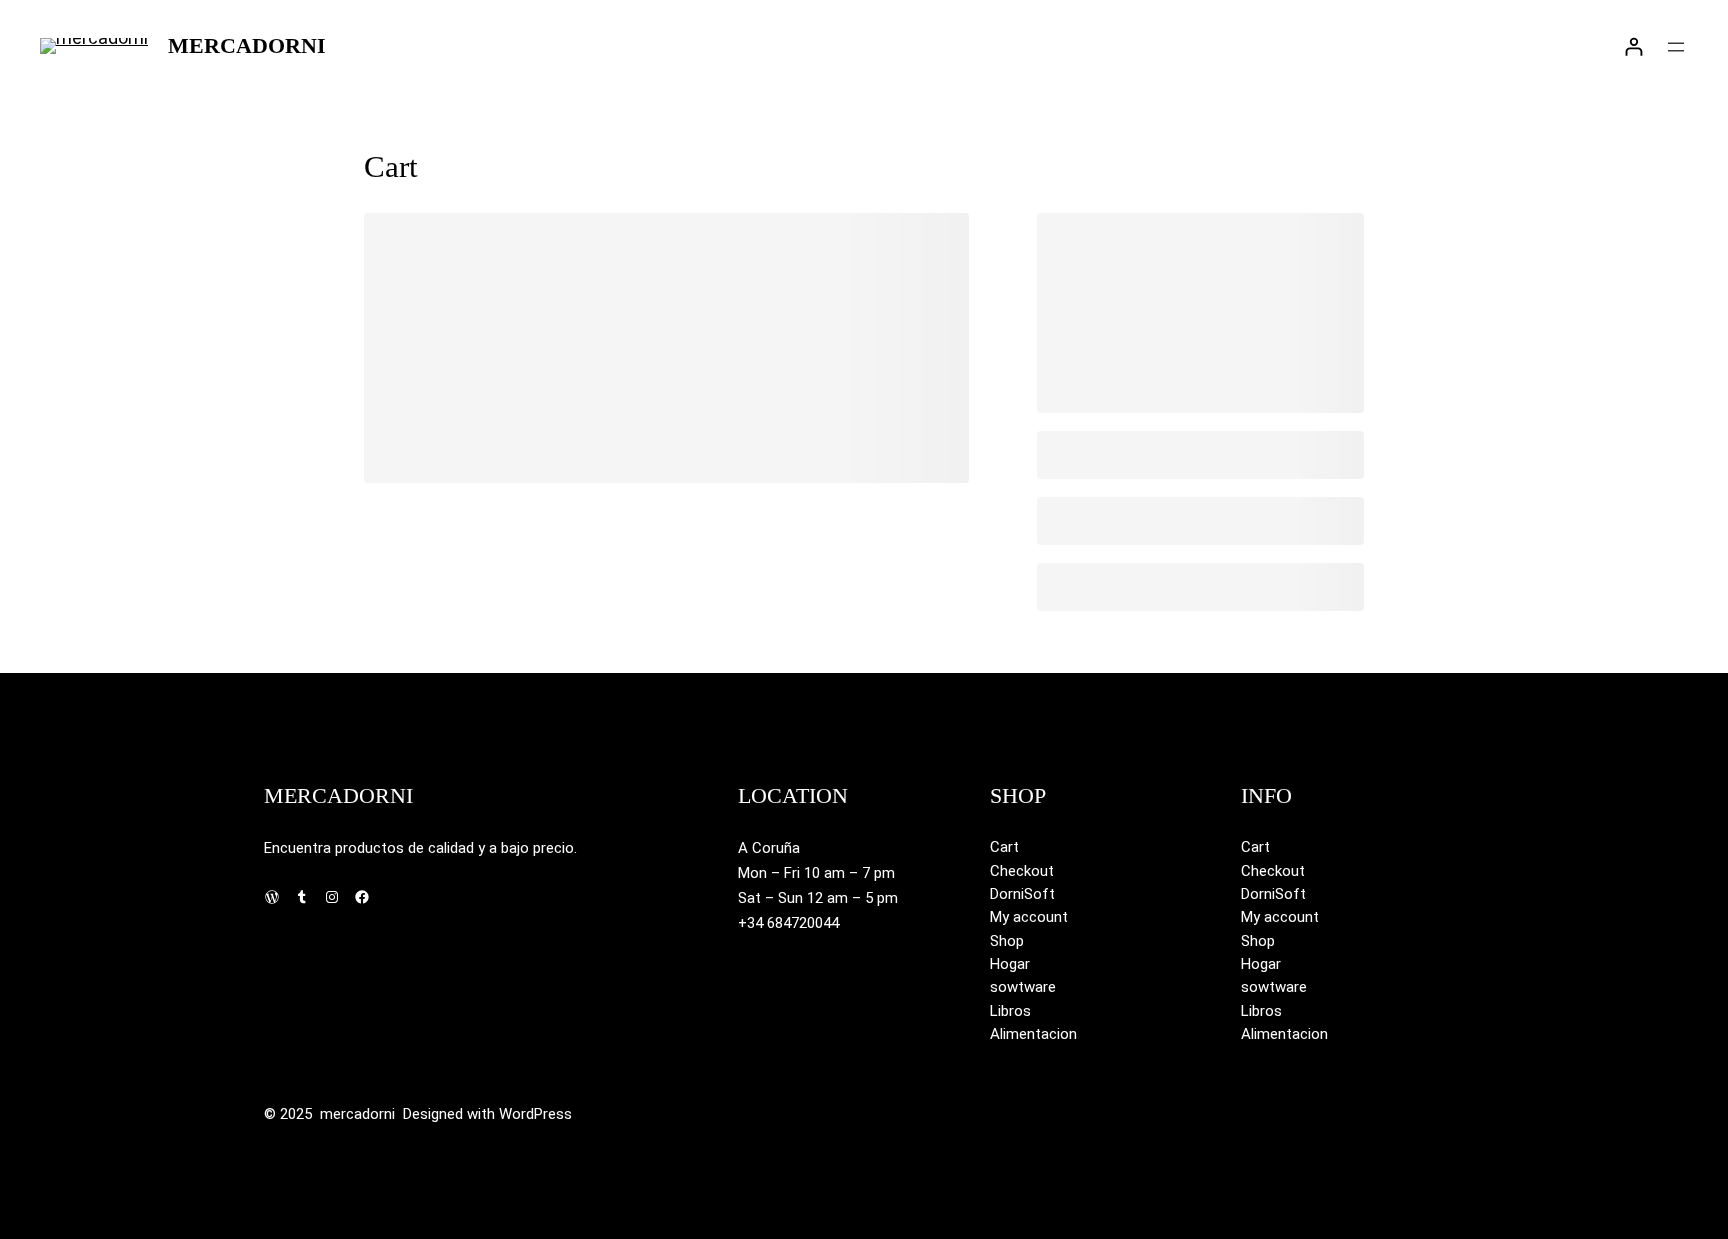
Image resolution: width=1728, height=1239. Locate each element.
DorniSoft (1022, 894)
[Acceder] (1633, 46)
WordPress (535, 1114)
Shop (1007, 941)
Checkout (1022, 871)
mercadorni (247, 46)
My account (1029, 917)
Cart (1004, 847)
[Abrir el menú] (1676, 47)
